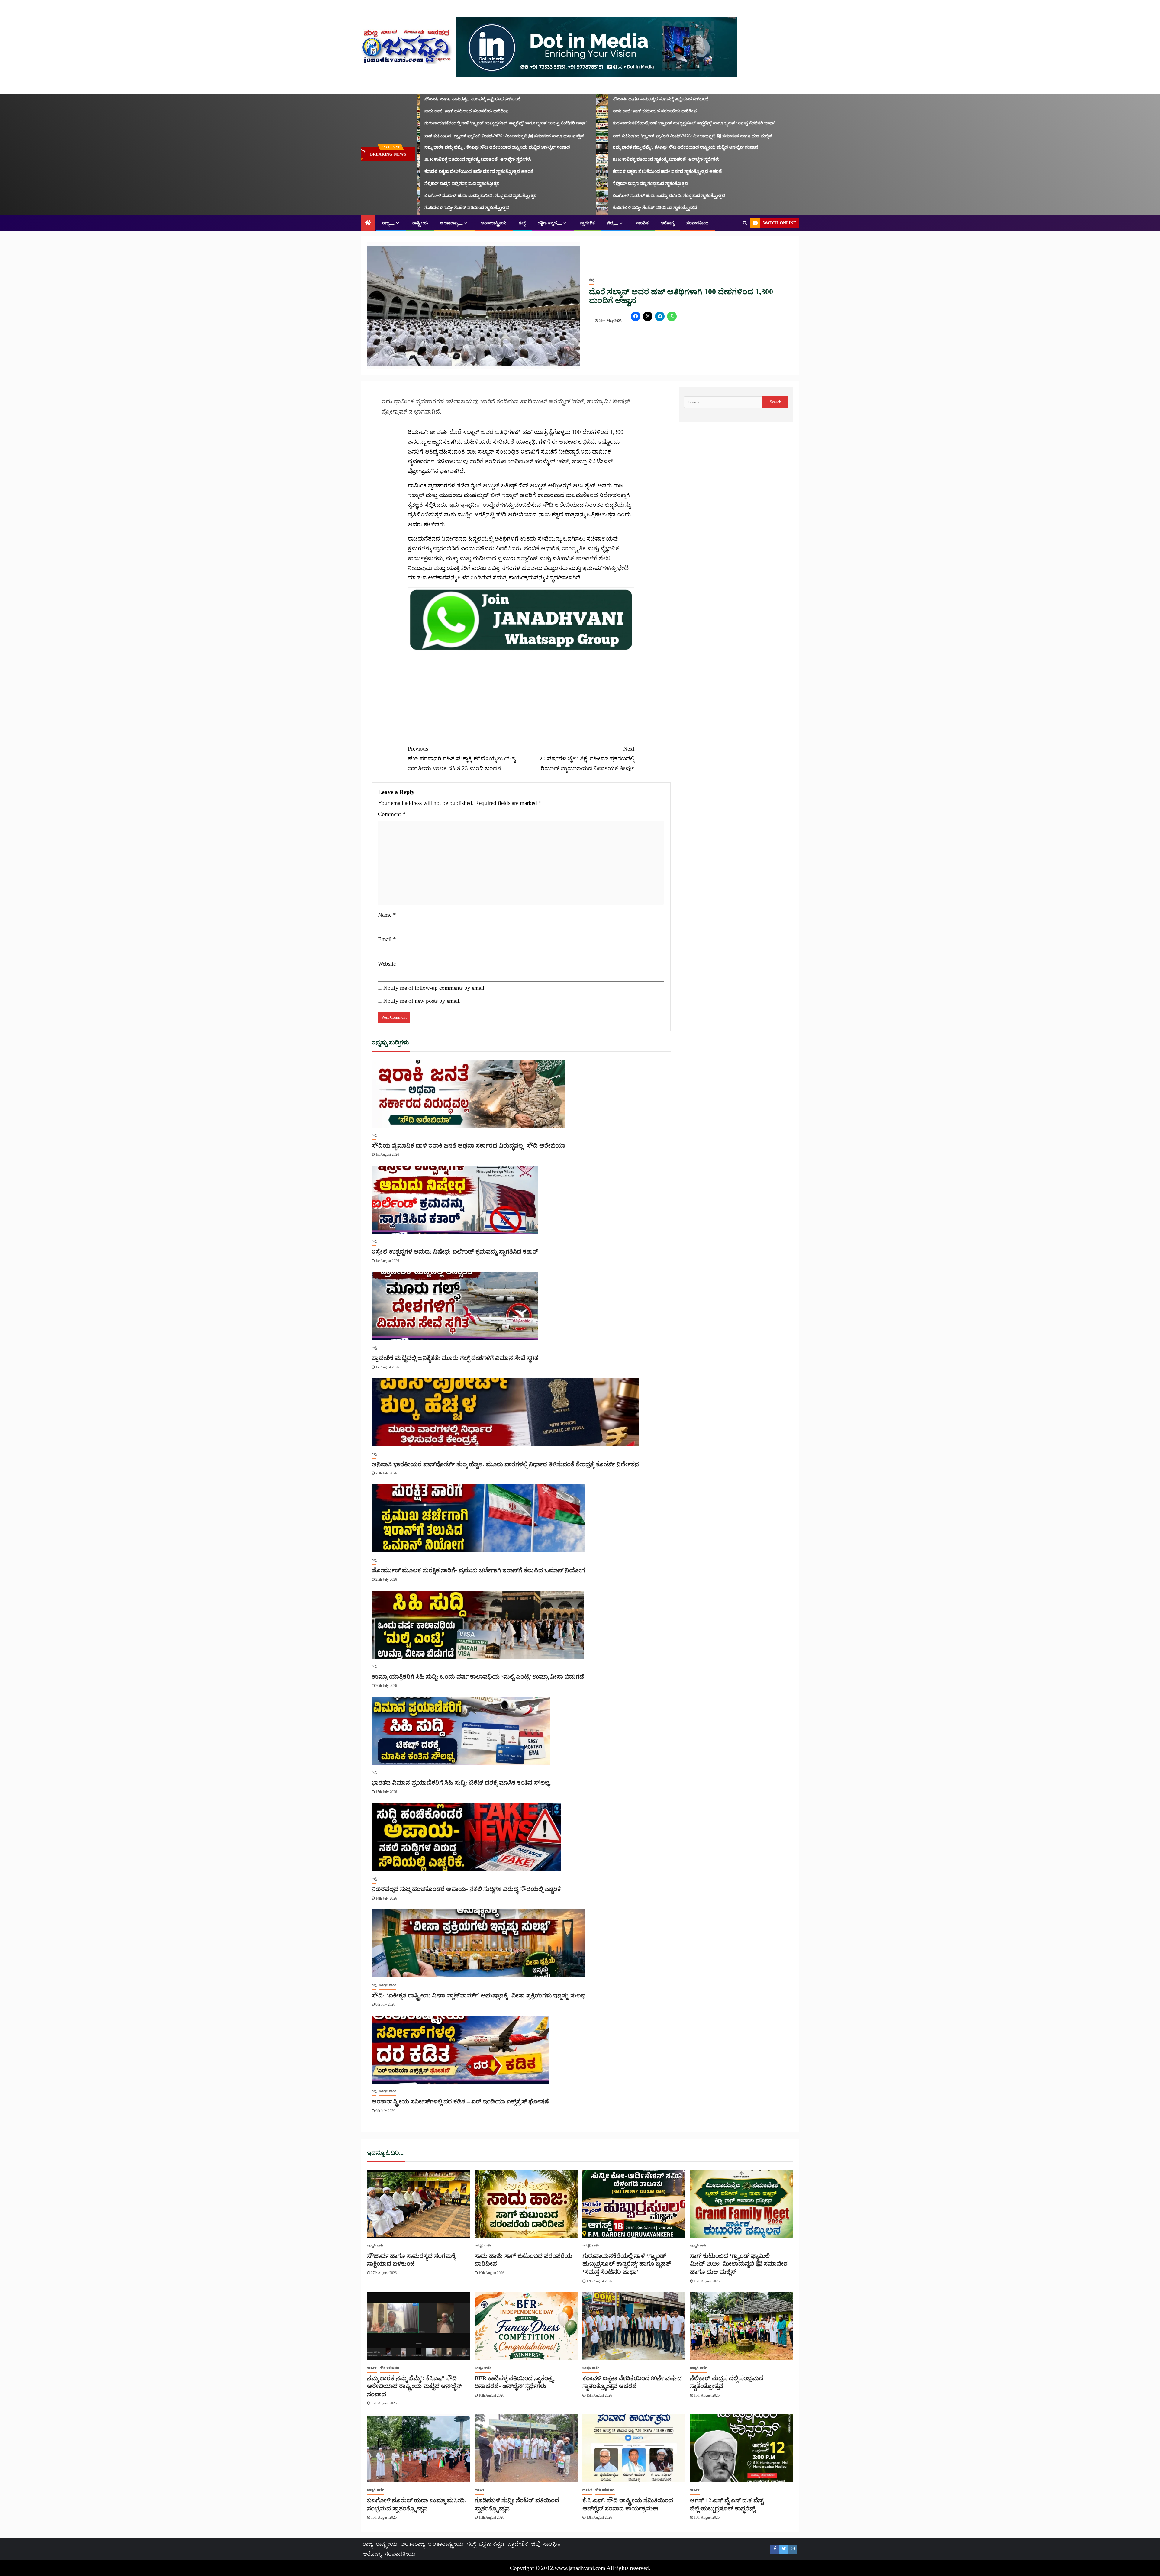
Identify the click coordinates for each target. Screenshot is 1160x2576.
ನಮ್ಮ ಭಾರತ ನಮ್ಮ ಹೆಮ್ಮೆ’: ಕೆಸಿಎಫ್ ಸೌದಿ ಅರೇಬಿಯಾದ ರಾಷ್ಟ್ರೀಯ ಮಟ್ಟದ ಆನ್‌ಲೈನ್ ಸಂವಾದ (434, 147)
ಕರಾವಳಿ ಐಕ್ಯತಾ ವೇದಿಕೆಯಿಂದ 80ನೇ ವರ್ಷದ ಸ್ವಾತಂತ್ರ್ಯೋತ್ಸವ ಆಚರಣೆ (416, 171)
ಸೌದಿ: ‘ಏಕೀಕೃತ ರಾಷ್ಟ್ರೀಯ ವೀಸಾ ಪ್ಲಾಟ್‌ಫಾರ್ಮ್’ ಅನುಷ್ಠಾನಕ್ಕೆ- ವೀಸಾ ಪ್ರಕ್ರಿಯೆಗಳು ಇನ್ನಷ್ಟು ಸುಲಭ (478, 1995)
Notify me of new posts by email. (422, 1001)
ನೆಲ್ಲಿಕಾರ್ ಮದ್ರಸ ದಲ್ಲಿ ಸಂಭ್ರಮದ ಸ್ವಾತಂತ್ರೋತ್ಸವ (399, 184)
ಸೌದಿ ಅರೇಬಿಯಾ (390, 2368)
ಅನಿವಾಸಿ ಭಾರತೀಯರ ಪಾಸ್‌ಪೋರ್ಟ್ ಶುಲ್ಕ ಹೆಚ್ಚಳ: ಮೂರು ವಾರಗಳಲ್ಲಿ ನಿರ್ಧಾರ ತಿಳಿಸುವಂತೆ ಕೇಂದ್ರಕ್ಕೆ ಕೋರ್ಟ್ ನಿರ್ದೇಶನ (505, 1464)
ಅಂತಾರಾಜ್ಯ (449, 223)
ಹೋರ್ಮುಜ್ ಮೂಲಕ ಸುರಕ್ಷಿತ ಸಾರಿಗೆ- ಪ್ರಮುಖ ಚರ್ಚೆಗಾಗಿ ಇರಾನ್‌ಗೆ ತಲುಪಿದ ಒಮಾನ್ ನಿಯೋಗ (478, 1570)
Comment (392, 814)
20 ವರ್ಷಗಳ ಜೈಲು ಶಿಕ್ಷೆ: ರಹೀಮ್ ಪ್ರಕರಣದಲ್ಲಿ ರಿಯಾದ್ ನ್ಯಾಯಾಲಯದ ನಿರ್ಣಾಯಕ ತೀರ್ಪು (587, 758)
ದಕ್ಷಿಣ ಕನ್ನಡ (547, 223)
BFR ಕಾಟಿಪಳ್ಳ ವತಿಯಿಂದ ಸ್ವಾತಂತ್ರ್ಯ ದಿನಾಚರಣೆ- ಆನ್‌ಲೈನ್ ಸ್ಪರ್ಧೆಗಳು (414, 159)
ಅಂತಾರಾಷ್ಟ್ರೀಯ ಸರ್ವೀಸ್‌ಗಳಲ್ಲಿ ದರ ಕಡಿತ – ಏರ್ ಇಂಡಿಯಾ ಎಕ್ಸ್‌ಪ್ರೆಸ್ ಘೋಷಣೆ (460, 2101)
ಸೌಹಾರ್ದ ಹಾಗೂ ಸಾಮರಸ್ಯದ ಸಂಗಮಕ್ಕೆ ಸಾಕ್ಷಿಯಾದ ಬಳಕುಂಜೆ (409, 99)
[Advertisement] (521, 694)
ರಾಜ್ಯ (386, 223)
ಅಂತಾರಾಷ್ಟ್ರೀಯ (494, 223)
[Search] (745, 223)
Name (387, 915)
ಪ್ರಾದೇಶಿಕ (587, 223)
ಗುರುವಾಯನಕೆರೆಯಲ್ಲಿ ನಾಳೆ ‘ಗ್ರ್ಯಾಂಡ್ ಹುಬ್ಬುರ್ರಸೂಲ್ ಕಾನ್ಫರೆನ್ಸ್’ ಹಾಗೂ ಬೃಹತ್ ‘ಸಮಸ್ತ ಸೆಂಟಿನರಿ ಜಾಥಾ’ (442, 123)
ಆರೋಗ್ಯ (667, 223)
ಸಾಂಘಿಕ (642, 223)
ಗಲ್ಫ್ (522, 223)
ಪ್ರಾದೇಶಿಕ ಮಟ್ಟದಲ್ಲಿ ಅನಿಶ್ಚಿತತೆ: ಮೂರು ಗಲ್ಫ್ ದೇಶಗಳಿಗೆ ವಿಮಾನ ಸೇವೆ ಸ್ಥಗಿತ (455, 1358)
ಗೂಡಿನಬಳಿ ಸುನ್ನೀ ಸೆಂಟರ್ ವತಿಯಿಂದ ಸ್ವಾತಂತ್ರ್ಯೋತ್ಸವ (403, 208)
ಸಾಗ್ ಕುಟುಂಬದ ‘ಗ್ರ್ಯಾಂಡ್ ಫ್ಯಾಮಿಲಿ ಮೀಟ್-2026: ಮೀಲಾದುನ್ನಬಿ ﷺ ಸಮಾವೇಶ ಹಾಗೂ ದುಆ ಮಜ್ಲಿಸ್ (441, 136)
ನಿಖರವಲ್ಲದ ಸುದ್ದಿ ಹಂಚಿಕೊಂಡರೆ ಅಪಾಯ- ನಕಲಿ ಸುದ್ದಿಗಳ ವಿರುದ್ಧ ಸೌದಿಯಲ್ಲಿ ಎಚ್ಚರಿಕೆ (466, 1889)
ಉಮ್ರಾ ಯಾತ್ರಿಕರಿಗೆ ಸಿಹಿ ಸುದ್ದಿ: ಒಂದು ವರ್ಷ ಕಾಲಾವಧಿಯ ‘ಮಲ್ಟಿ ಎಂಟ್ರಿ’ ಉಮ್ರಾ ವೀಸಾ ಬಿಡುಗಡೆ (478, 1677)
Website (387, 964)
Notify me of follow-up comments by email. (435, 988)
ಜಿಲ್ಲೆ (610, 223)
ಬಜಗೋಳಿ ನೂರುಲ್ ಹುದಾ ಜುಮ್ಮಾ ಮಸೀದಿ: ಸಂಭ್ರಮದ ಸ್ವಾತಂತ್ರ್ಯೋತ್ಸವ (417, 196)
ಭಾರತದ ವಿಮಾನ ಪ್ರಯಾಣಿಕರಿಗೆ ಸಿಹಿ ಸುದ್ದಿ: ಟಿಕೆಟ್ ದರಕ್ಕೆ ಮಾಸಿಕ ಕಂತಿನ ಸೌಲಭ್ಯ (461, 1783)
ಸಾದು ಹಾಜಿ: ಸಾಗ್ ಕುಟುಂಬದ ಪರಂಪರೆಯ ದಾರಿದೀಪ (403, 111)
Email (387, 939)
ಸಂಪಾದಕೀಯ (698, 223)
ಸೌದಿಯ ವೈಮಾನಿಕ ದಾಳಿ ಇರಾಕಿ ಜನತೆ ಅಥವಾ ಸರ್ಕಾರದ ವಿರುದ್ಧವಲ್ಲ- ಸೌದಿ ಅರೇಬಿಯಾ (468, 1145)
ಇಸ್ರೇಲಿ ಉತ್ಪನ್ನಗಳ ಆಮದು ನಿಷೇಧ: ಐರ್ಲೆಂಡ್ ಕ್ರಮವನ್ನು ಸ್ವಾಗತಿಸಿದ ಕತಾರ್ (455, 1251)
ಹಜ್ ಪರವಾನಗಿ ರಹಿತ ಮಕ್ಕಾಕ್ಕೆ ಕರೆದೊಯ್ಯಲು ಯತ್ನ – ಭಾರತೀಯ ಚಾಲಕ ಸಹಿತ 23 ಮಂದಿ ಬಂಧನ (464, 758)
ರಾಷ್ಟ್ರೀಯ (420, 223)
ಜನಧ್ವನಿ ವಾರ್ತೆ (388, 1985)
